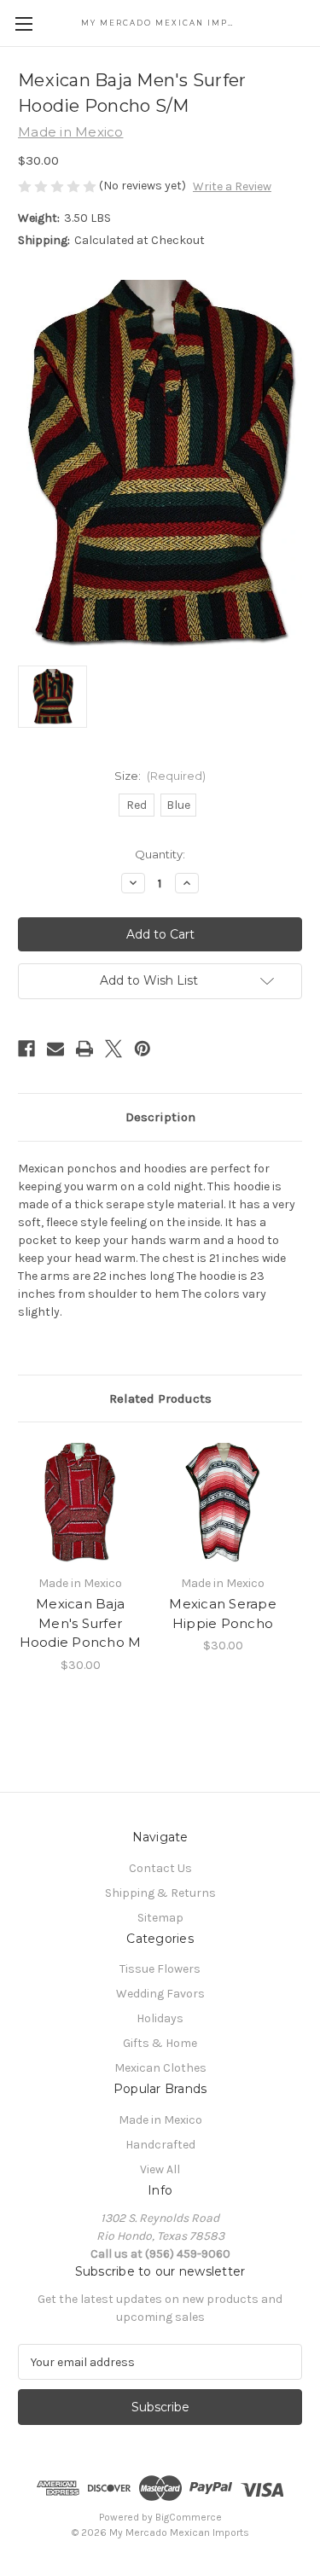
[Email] (55, 1049)
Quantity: (160, 854)
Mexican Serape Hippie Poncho (223, 1614)
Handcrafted (160, 2145)
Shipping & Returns (160, 1893)
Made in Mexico (160, 2120)
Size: (160, 776)
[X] (113, 1049)
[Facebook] (26, 1049)
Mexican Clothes (160, 2068)
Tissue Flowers (160, 1969)
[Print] (84, 1049)
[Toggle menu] (23, 23)
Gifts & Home (160, 2043)
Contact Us (160, 1868)
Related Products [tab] (160, 1398)
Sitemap (160, 1918)
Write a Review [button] (232, 186)
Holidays (160, 2018)
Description (160, 1117)
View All (160, 2169)
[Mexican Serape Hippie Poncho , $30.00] (223, 1503)
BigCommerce (189, 2517)
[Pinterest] (143, 1049)
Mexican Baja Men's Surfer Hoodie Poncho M (81, 1623)
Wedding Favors (160, 1994)
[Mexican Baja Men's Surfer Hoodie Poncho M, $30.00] (80, 1503)
